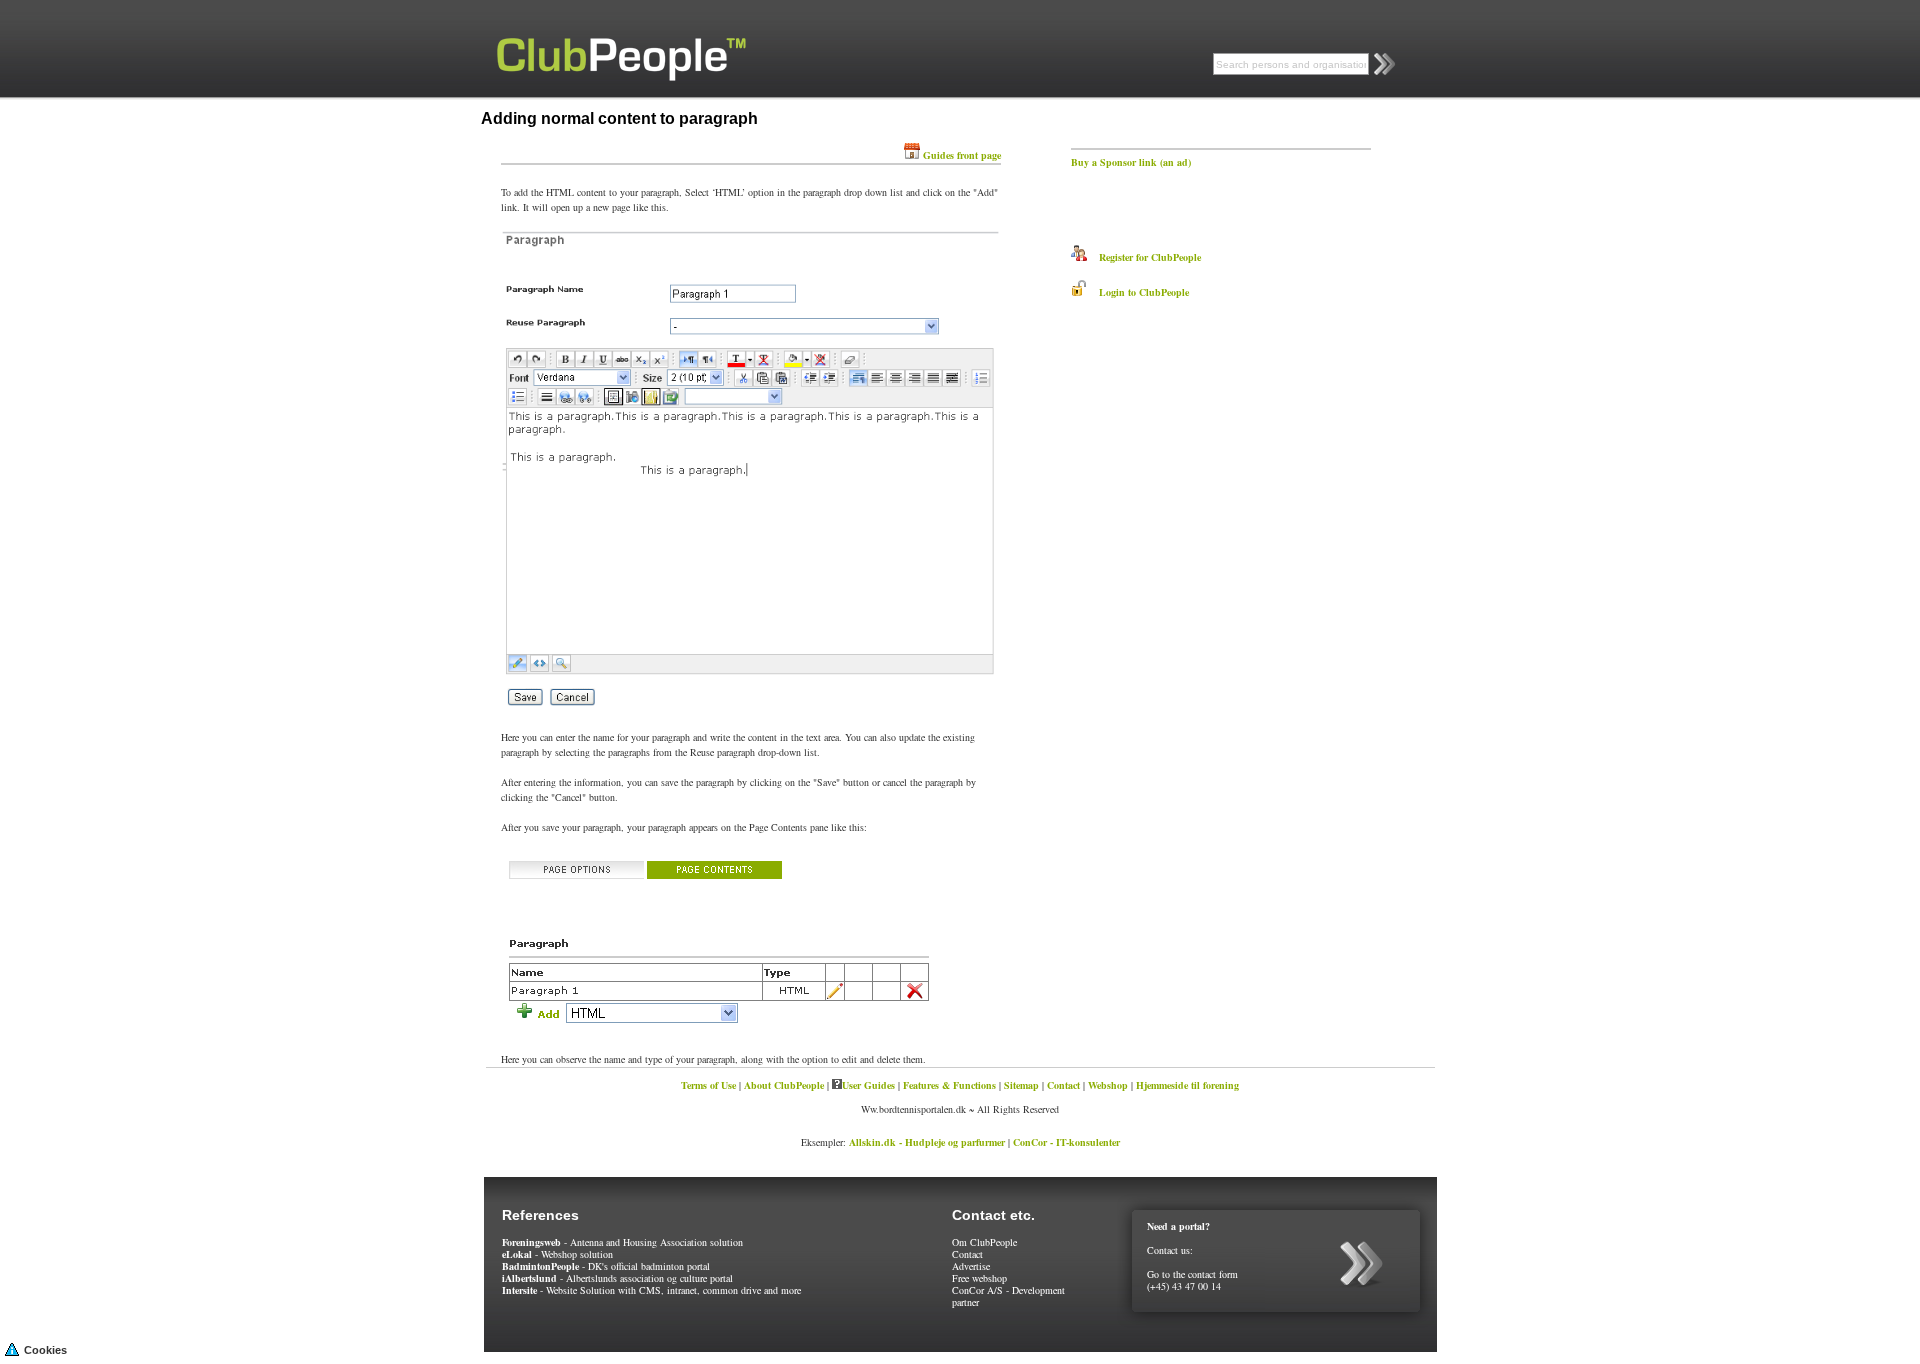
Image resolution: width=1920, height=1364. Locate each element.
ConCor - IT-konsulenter (1066, 1142)
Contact (1063, 1085)
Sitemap (1021, 1085)
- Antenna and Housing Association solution (622, 1242)
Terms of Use (708, 1085)
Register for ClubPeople (1144, 257)
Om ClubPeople (984, 1242)
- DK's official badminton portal (606, 1266)
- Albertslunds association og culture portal (617, 1278)
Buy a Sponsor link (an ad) (1131, 162)
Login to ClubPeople (1138, 292)
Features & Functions (949, 1085)
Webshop (1108, 1085)
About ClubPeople (784, 1085)
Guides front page (962, 155)
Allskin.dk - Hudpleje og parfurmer (927, 1142)
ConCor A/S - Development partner (1008, 1296)
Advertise (971, 1266)
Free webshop (979, 1278)
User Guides (868, 1085)
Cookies (45, 1350)
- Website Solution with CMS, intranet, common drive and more (651, 1290)
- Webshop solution (557, 1254)
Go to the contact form (1192, 1274)
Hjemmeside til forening (1187, 1085)
